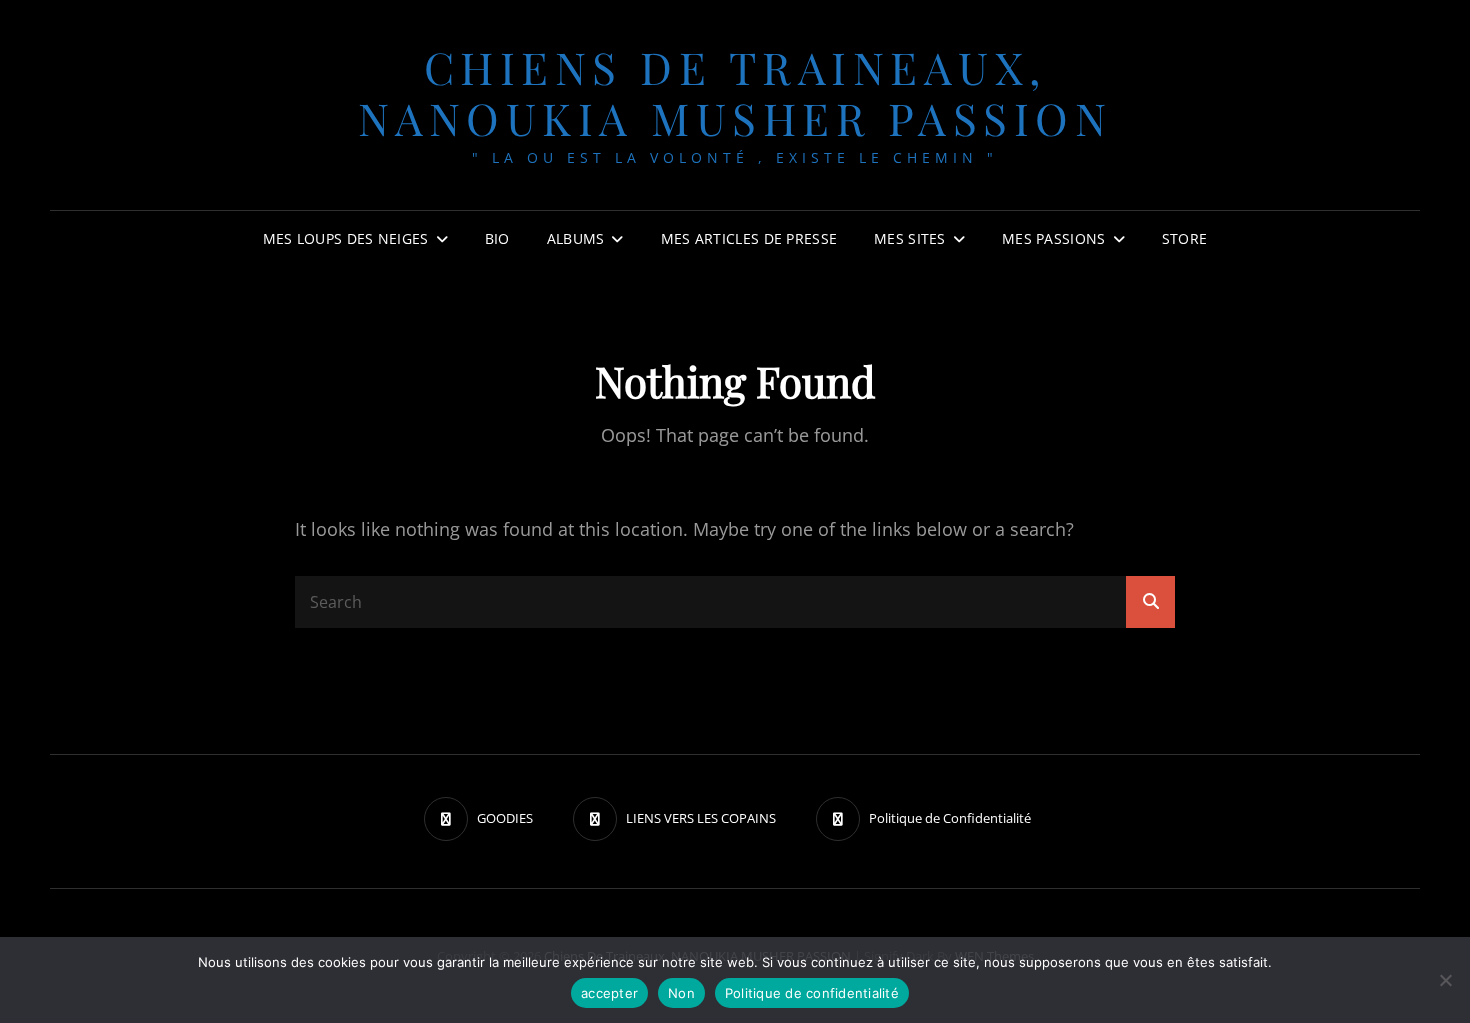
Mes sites (910, 238)
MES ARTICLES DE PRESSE (749, 238)
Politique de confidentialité (812, 993)
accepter (609, 993)
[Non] (1445, 980)
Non (681, 993)
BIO (497, 238)
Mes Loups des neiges (346, 238)
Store (1184, 238)
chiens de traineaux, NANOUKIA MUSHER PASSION (735, 92)
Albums (576, 238)
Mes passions (1053, 238)
